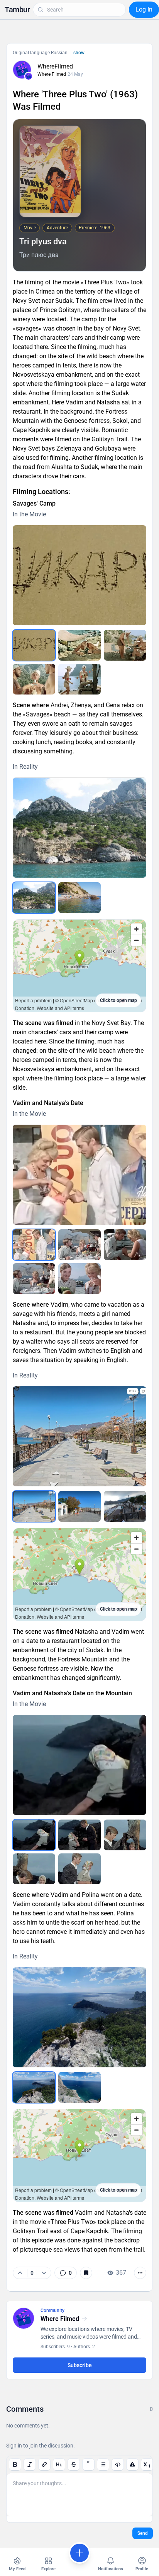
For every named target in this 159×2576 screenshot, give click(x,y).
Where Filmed (52, 74)
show (79, 53)
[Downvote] (44, 2273)
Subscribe (80, 2365)
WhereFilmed (55, 66)
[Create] (79, 2553)
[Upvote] (20, 2273)
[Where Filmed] (29, 76)
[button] (17, 10)
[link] (66, 2273)
